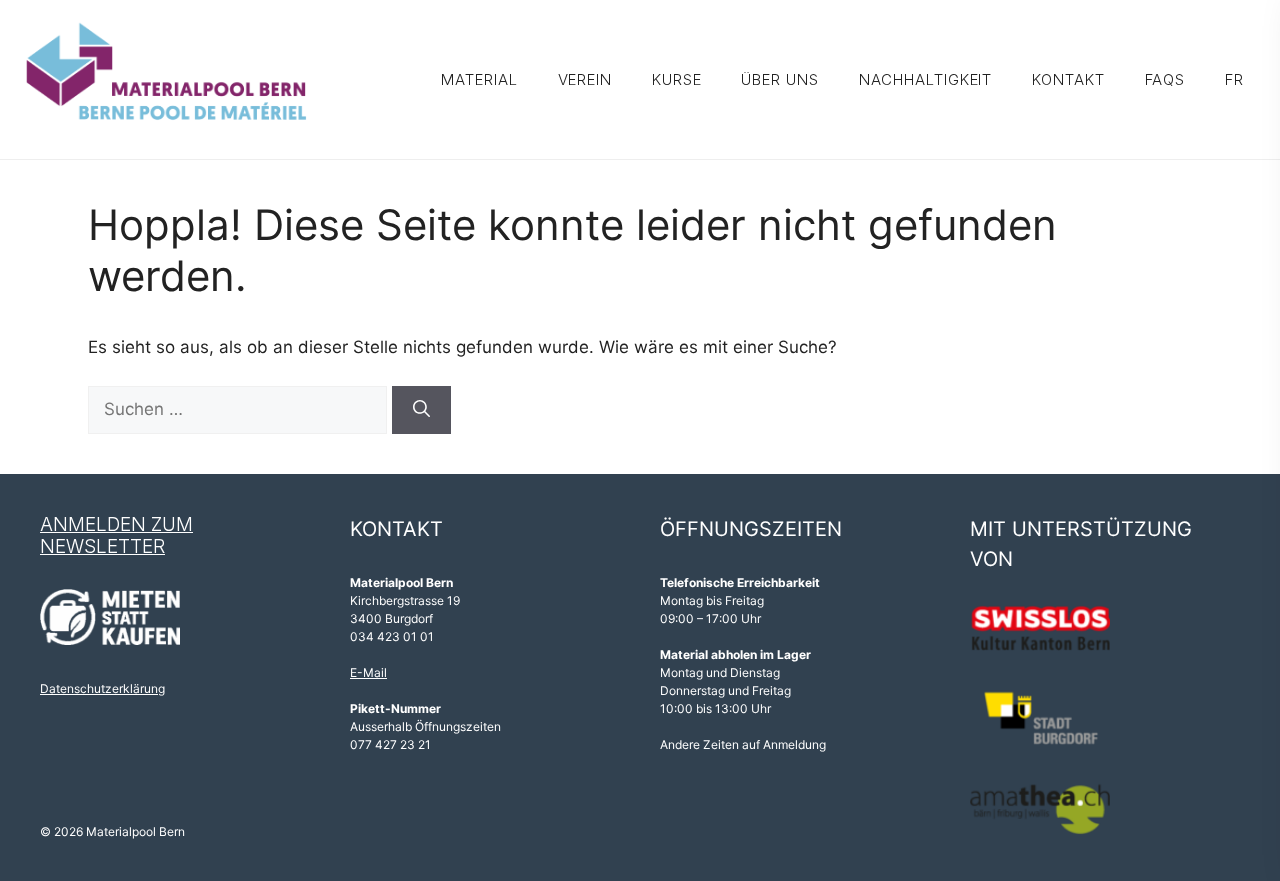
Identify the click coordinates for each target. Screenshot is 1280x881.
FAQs (1165, 79)
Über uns (779, 79)
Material (479, 79)
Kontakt (1068, 79)
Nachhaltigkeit (926, 79)
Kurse (677, 79)
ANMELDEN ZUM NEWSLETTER (116, 536)
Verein (585, 79)
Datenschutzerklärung (102, 688)
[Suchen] (421, 410)
